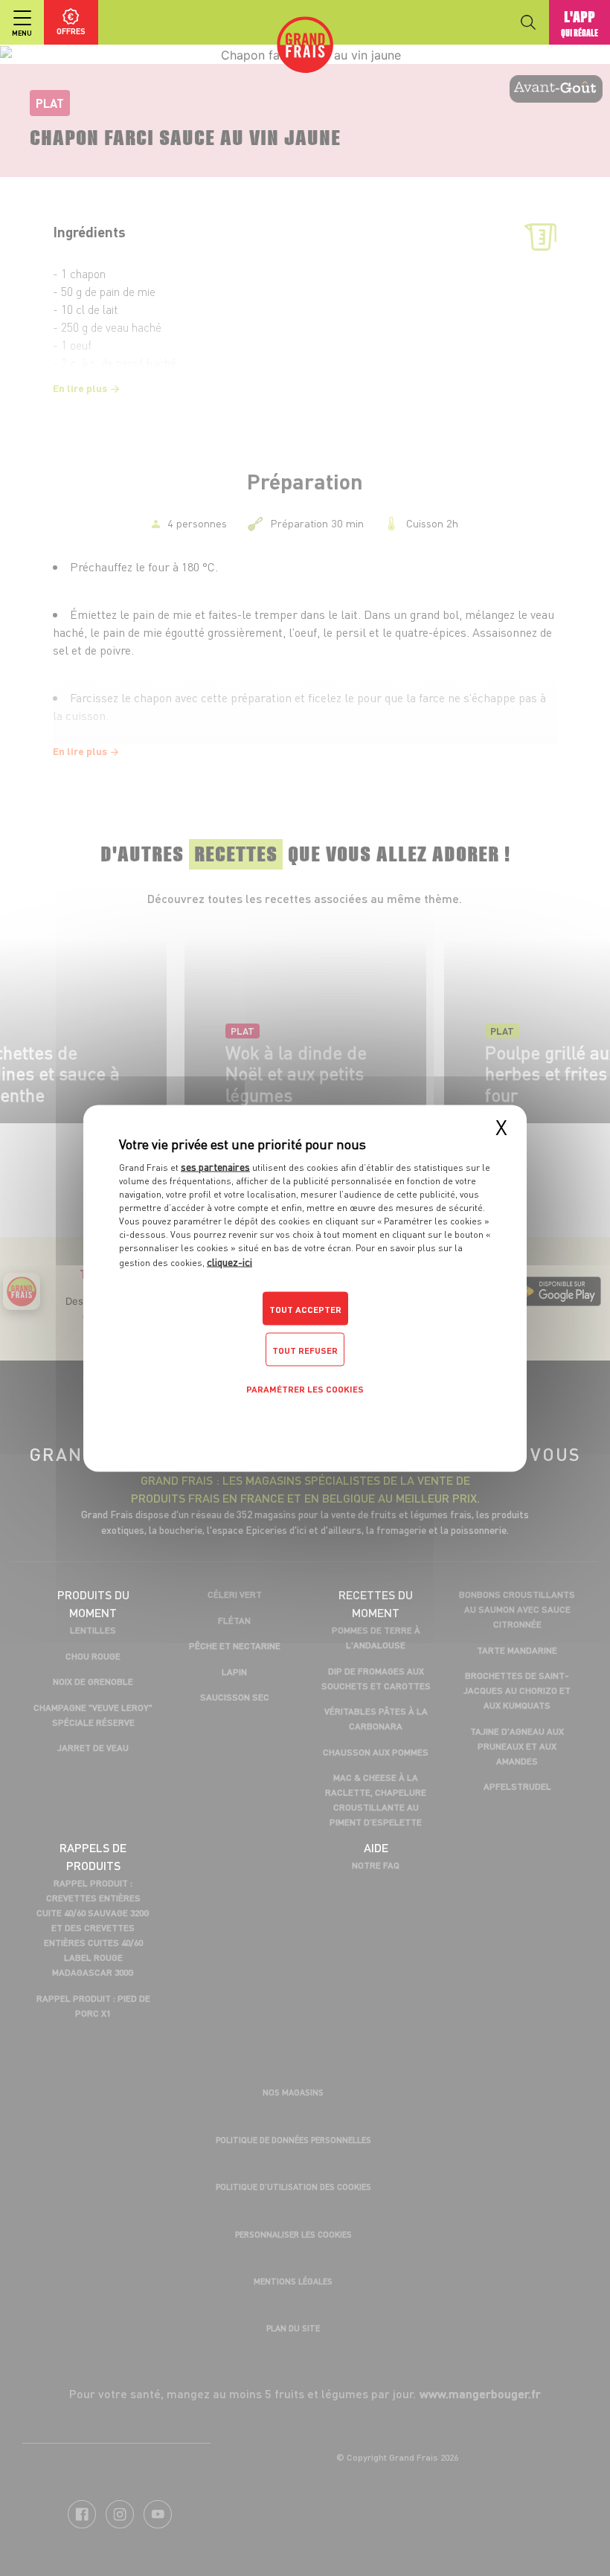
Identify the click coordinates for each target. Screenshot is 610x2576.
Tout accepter (305, 1309)
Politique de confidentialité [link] (305, 1423)
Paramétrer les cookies (305, 1388)
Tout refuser (305, 1350)
